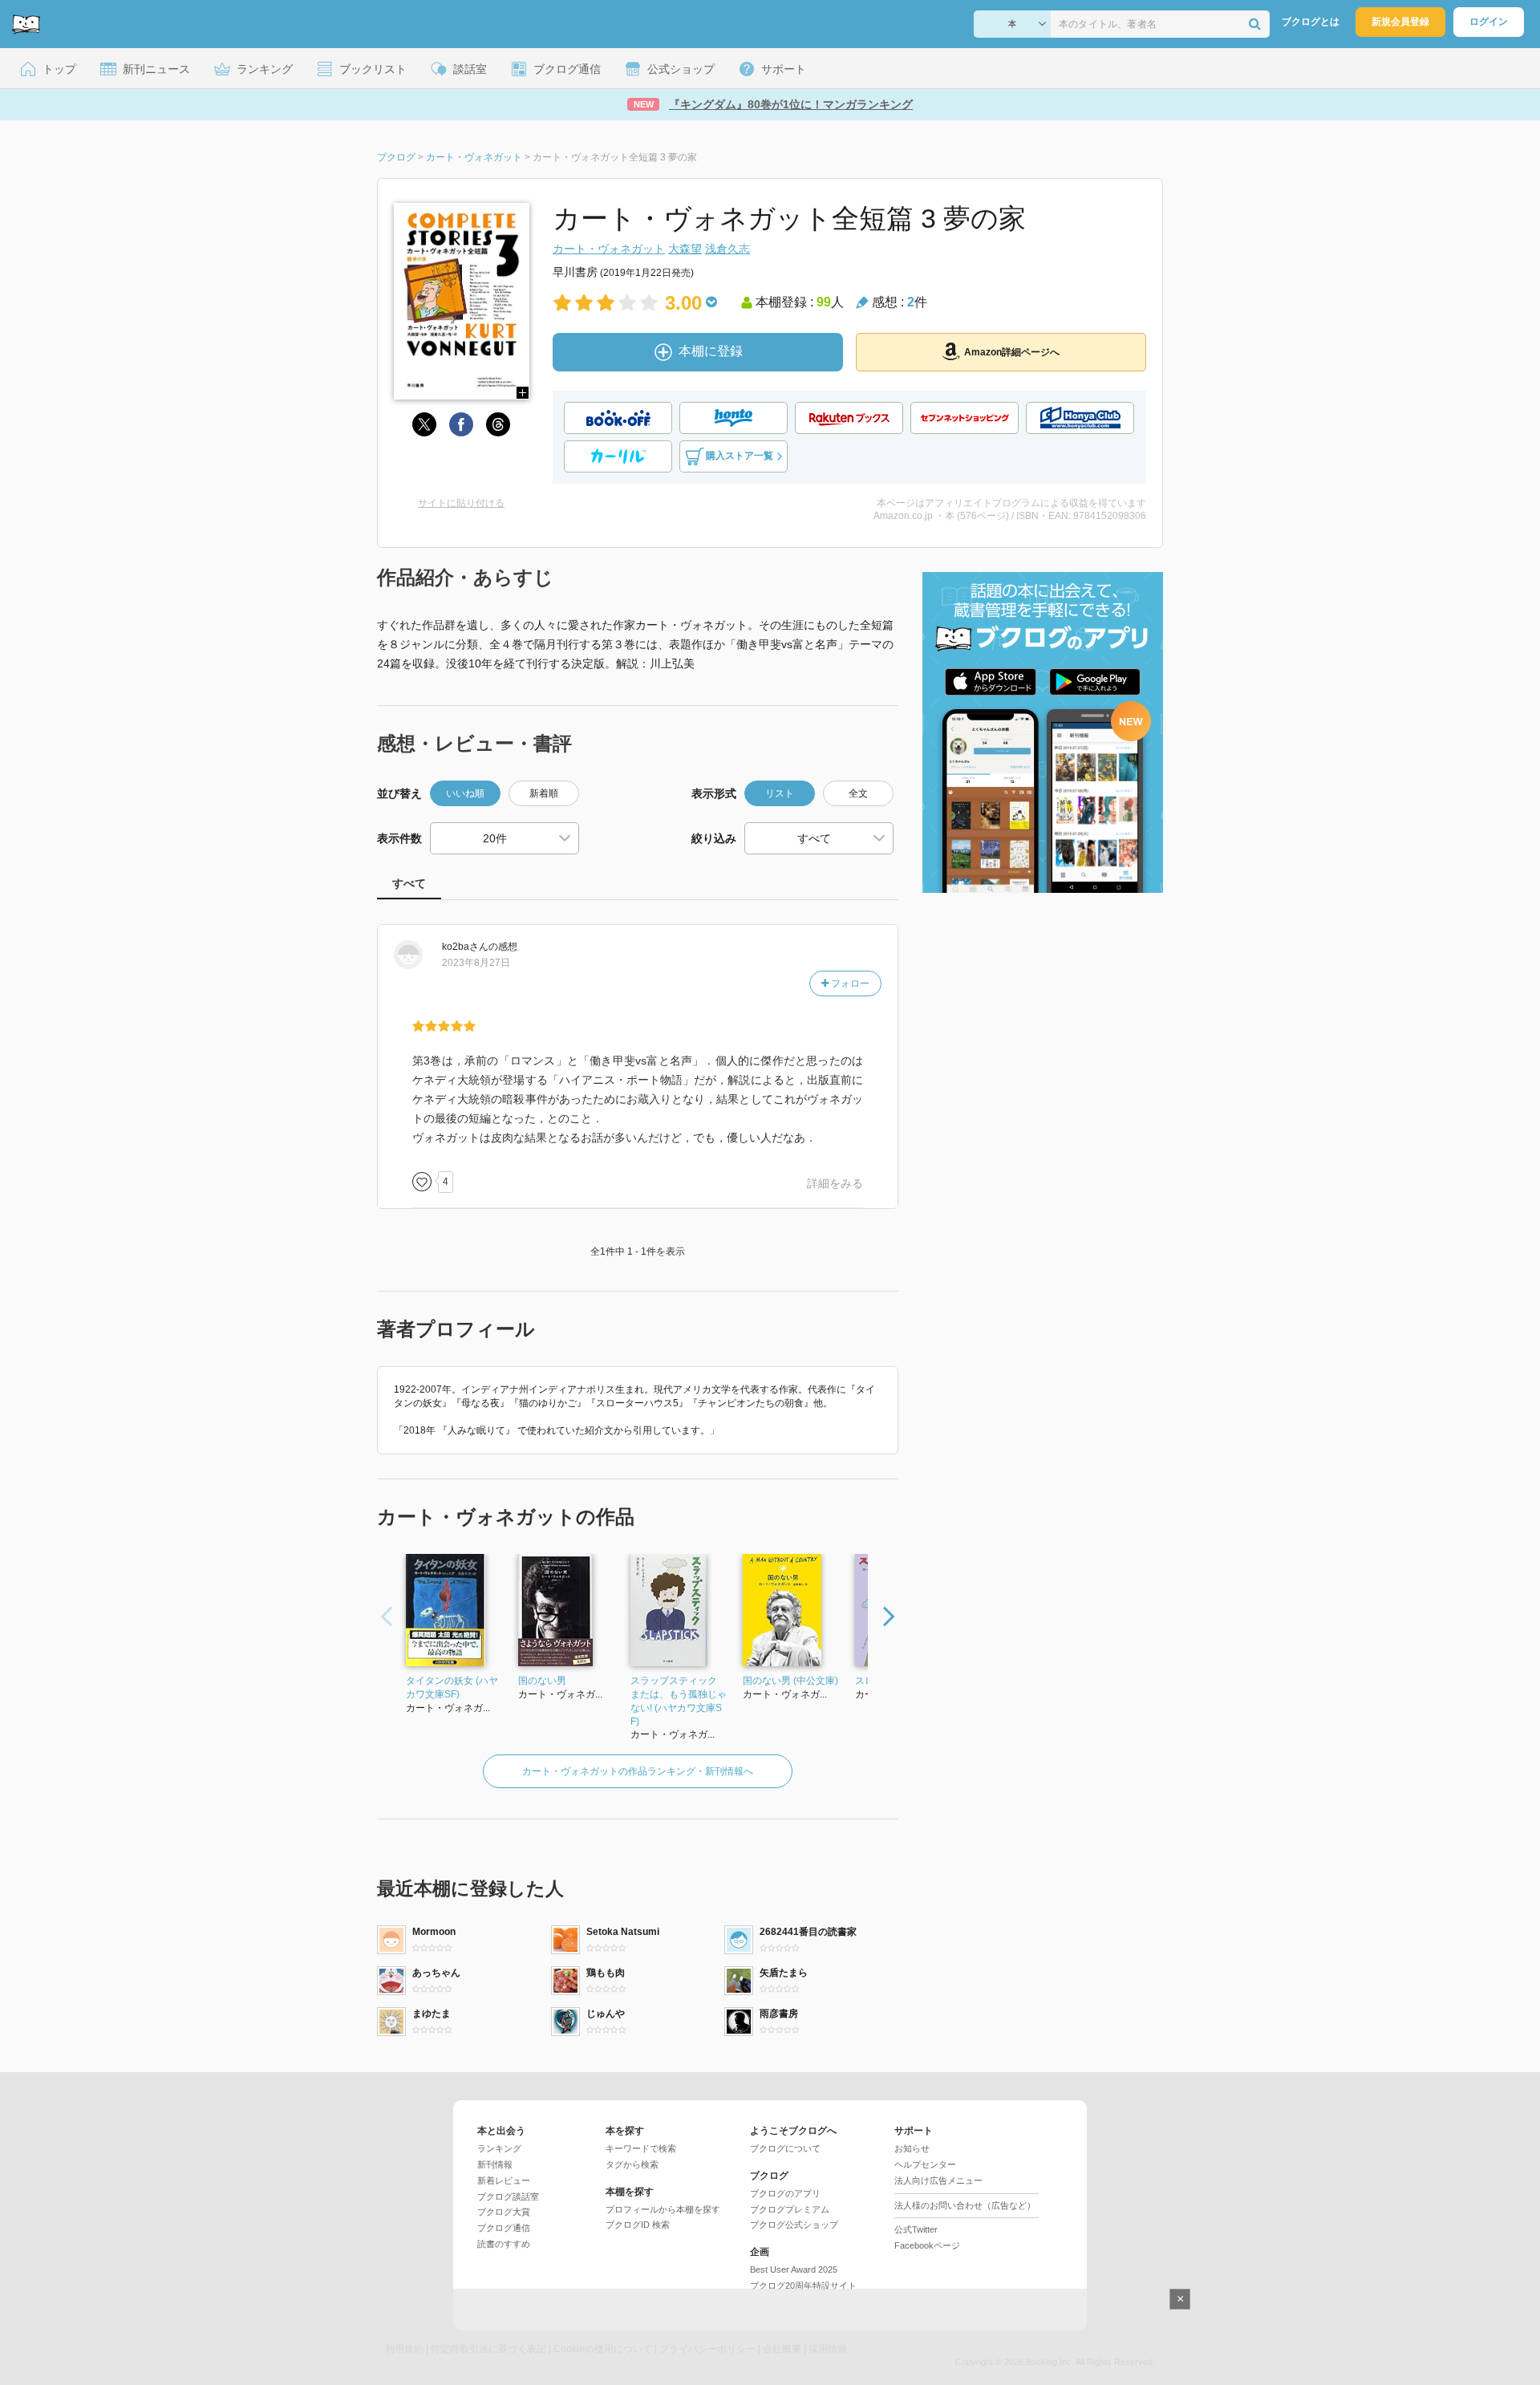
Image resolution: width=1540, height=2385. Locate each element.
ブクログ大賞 (504, 2212)
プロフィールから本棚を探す (663, 2209)
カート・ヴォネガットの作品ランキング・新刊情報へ (638, 1771)
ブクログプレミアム (790, 2209)
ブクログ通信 (504, 2228)
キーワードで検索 (641, 2148)
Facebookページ (927, 2245)
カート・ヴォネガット (609, 249)
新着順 (544, 793)
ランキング (499, 2148)
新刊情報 (495, 2164)
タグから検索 (632, 2164)
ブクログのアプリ (785, 2193)
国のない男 (542, 1681)
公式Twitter (916, 2229)
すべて (409, 883)
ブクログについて (785, 2148)
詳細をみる (835, 1183)
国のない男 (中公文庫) (790, 1681)
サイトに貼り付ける (461, 503)
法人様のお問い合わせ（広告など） (965, 2205)
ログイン (1489, 22)
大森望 (685, 249)
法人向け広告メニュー (938, 2180)
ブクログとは (1311, 22)
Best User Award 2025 (794, 2269)
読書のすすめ (504, 2244)
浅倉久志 (727, 249)
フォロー (849, 984)
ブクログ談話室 (508, 2196)
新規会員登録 (1400, 22)
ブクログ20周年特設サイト (803, 2286)
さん (465, 947)
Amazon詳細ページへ (1012, 352)
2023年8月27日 (476, 963)
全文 (858, 793)
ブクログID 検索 (638, 2225)
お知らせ (912, 2148)
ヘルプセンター (925, 2164)
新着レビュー (504, 2180)
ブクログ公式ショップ (794, 2225)
